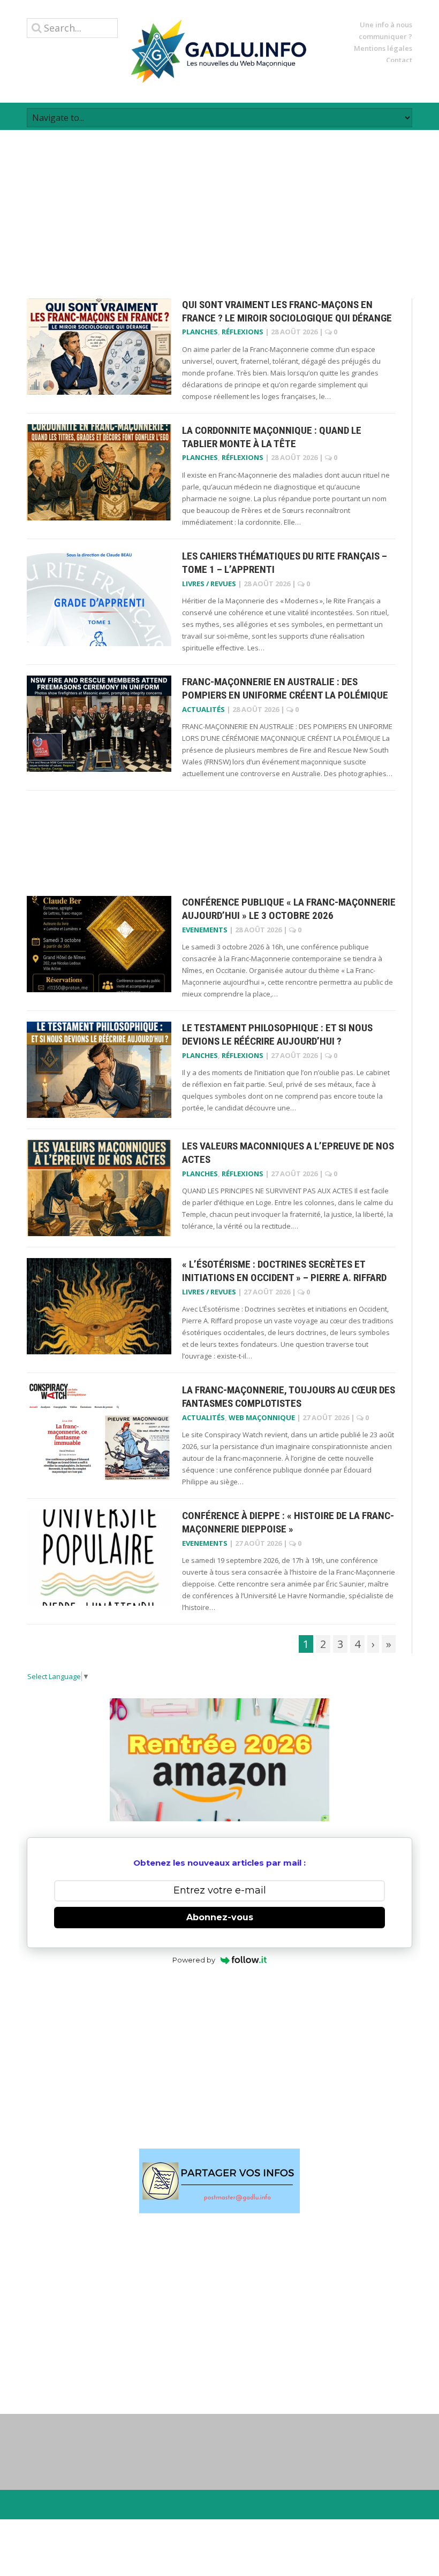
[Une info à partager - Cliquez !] (219, 2181)
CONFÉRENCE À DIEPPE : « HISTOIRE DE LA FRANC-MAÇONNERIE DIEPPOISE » (288, 1522)
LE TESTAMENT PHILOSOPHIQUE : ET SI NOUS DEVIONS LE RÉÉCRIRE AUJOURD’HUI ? (277, 1034)
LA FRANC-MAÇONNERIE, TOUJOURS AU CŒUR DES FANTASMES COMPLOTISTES (289, 1397)
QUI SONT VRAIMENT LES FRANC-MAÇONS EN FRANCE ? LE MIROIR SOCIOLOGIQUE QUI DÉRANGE (287, 311)
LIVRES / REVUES (209, 584)
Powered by (194, 1960)
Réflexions (243, 332)
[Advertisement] (219, 205)
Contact (399, 60)
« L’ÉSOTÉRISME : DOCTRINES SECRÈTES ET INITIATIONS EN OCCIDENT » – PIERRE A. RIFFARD (284, 1271)
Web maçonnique (262, 1417)
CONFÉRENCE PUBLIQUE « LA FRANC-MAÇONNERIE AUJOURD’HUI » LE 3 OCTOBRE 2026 (289, 909)
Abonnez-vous (220, 1917)
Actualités (203, 709)
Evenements (205, 930)
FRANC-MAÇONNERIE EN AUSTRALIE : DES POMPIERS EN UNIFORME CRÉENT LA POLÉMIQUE (285, 688)
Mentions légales (383, 48)
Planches (200, 332)
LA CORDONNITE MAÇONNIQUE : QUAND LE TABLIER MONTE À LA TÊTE (272, 437)
